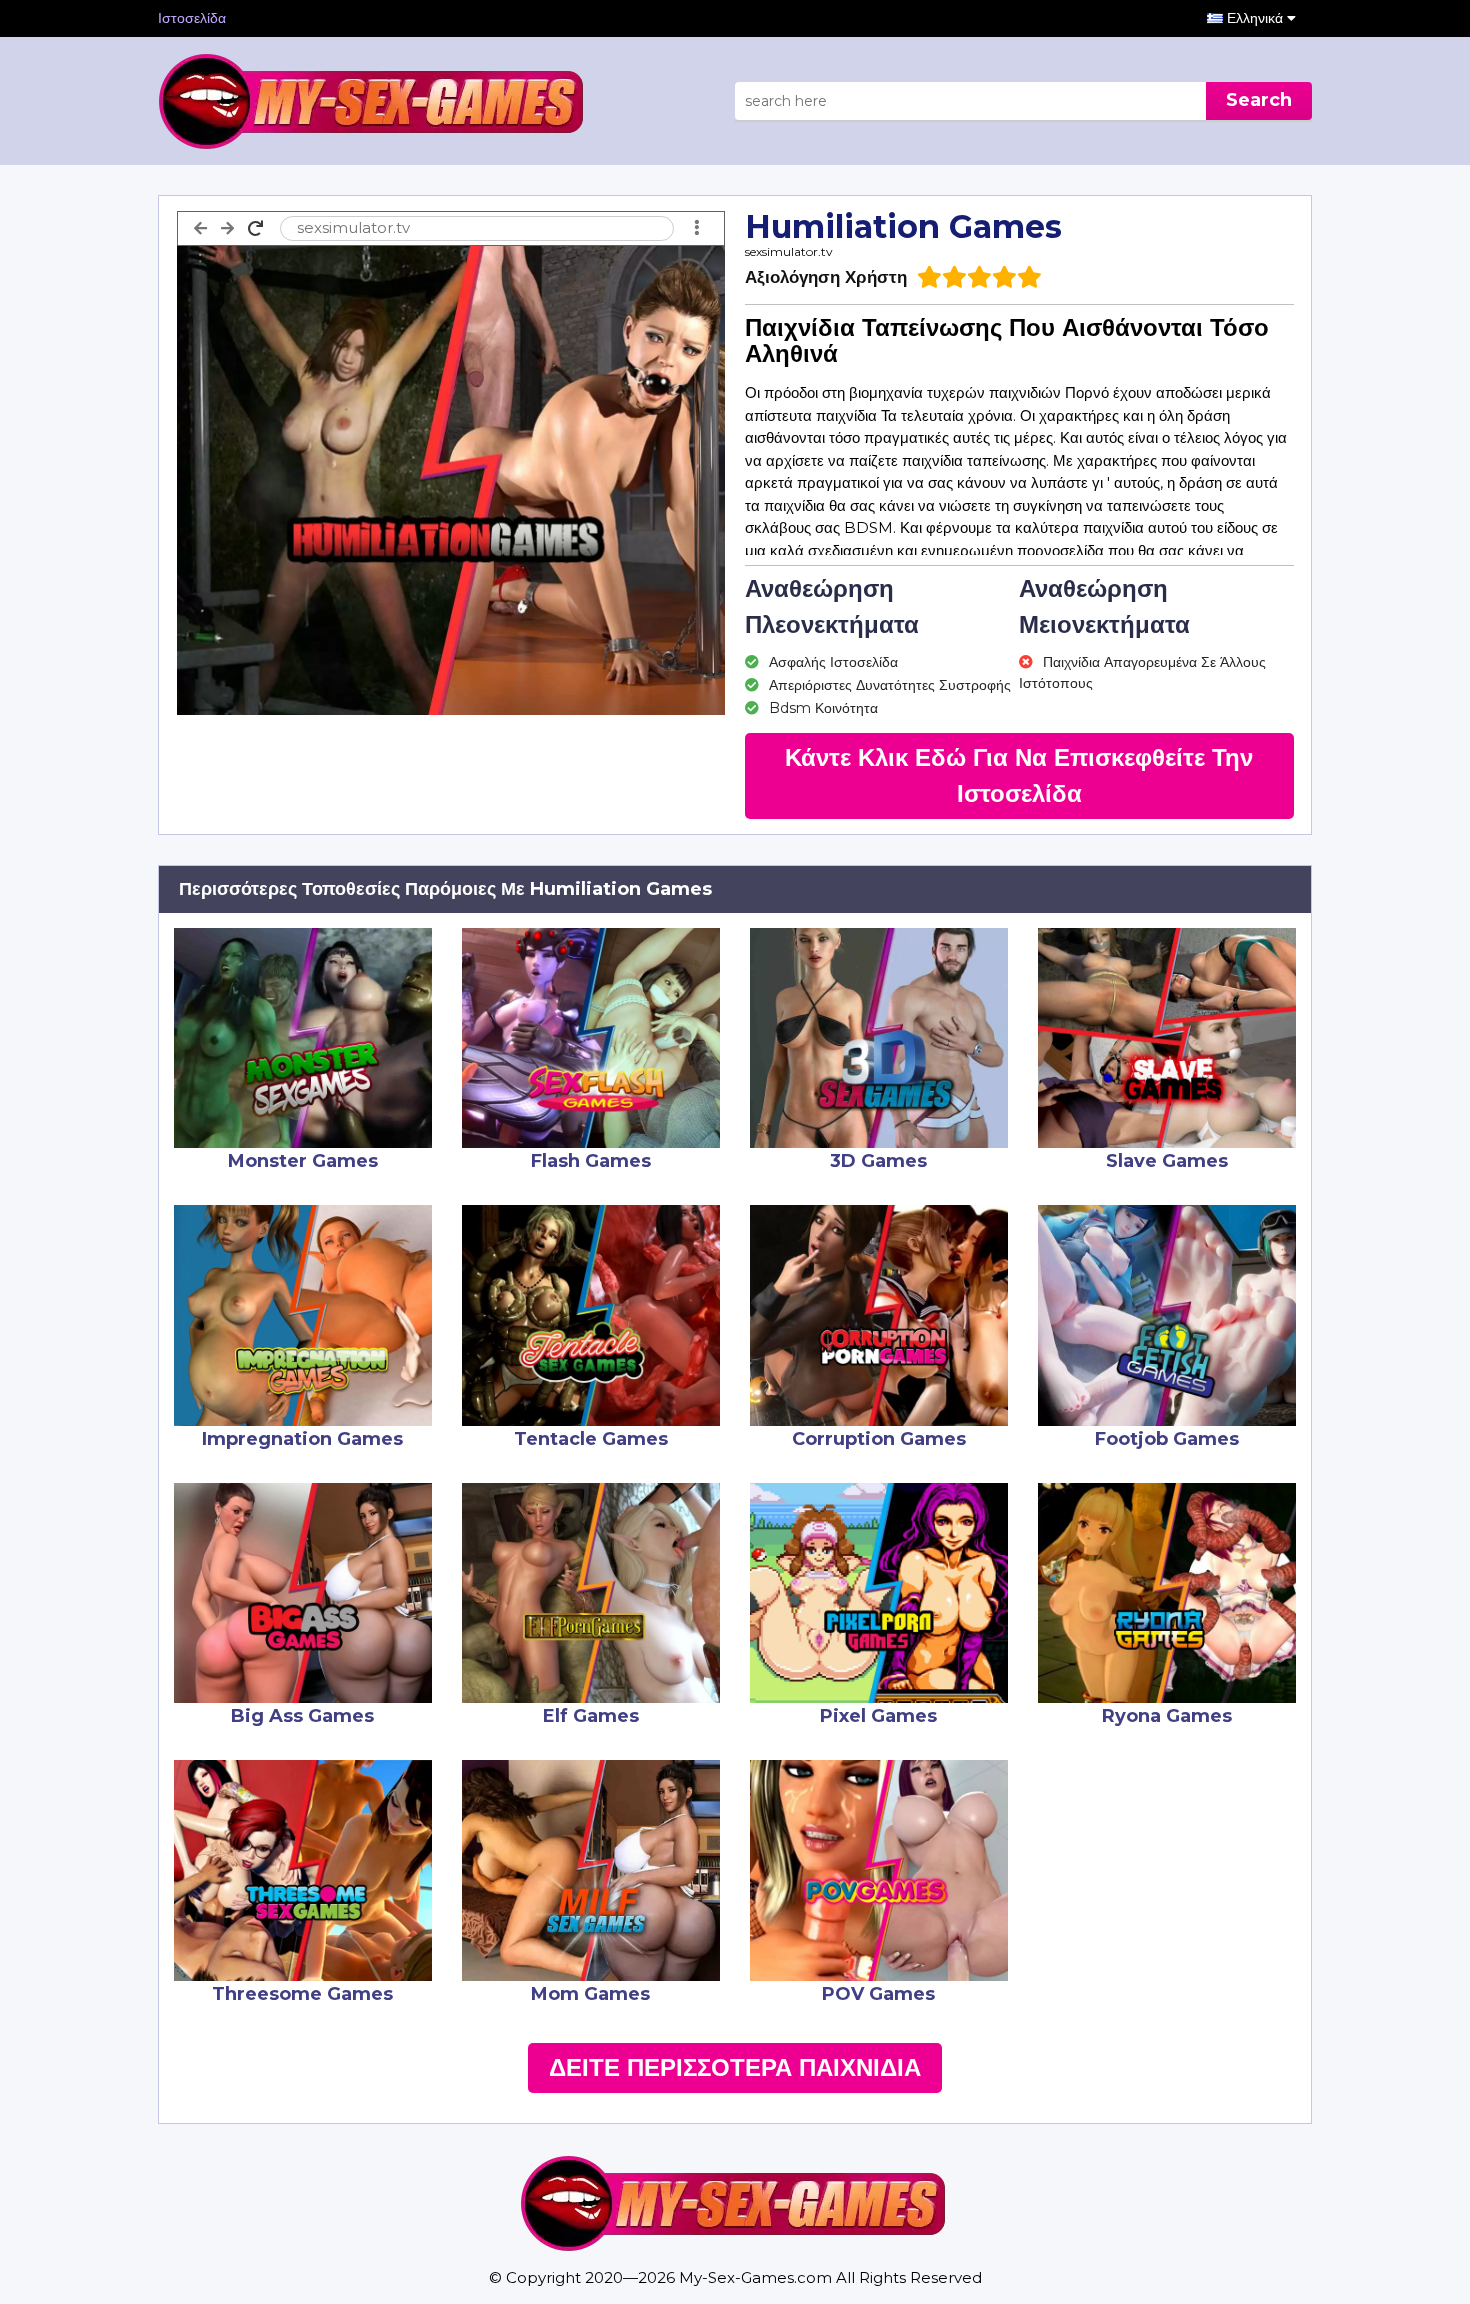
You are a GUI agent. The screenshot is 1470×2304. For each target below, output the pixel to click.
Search (1259, 100)
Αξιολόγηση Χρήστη (826, 277)
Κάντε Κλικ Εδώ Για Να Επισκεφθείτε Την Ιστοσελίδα (1019, 775)
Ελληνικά (1257, 18)
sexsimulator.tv (789, 251)
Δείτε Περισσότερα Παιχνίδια (735, 2067)
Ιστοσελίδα (192, 18)
